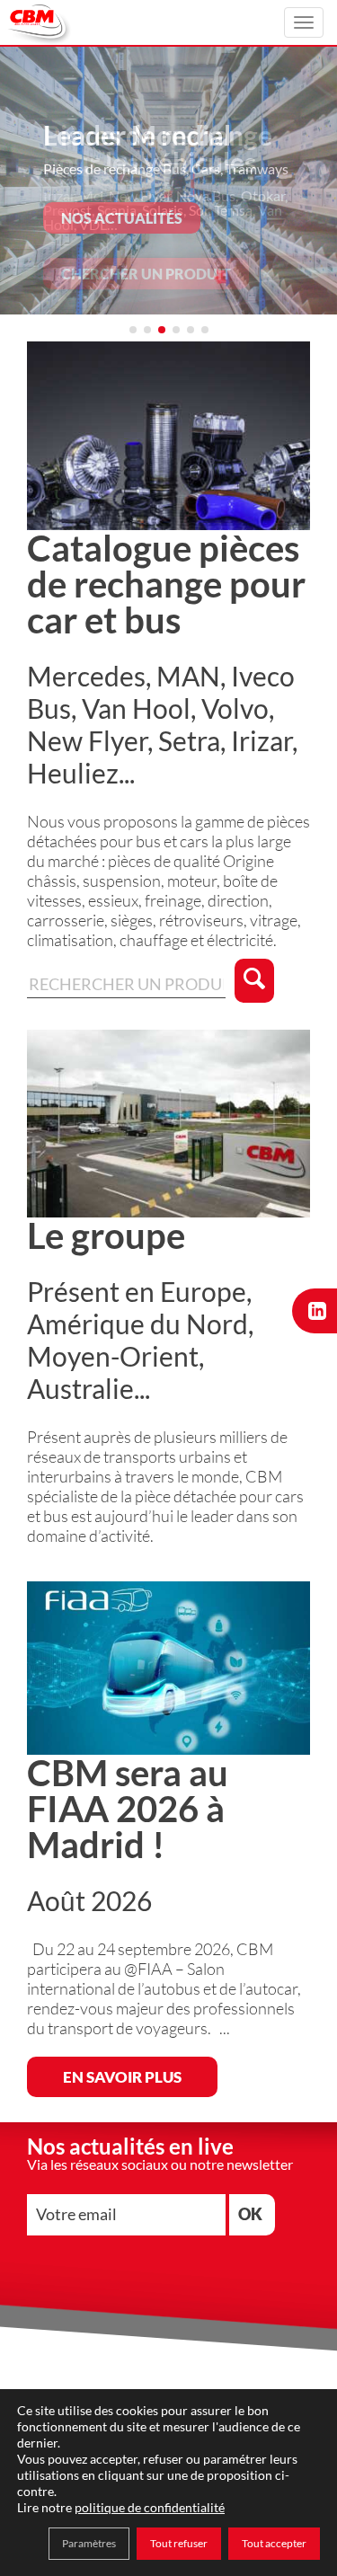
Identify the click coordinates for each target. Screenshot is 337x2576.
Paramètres (89, 2543)
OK (250, 2214)
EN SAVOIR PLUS (122, 2077)
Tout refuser (179, 2543)
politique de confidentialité (150, 2507)
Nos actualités (122, 218)
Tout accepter (274, 2543)
